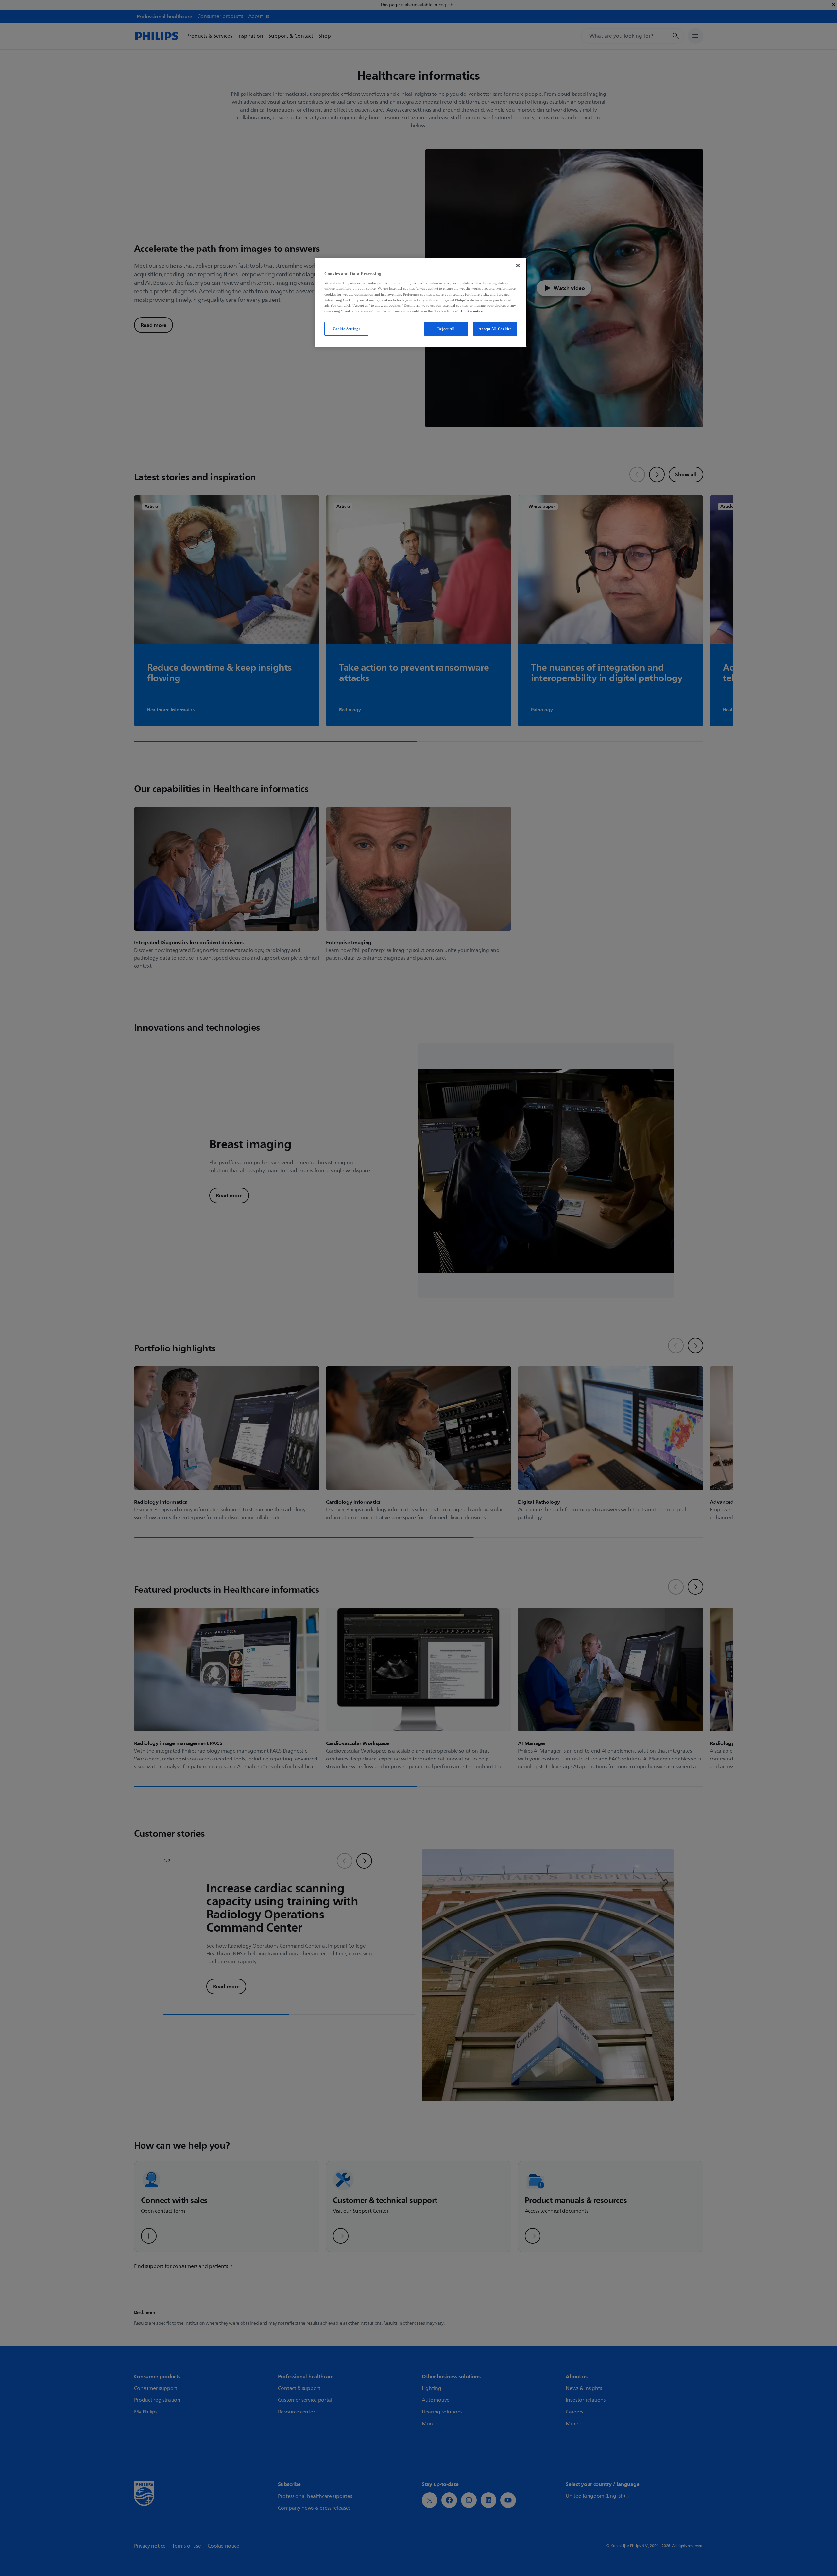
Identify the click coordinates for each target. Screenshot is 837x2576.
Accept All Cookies (495, 329)
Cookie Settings (347, 329)
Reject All (446, 329)
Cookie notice (472, 311)
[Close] (518, 266)
